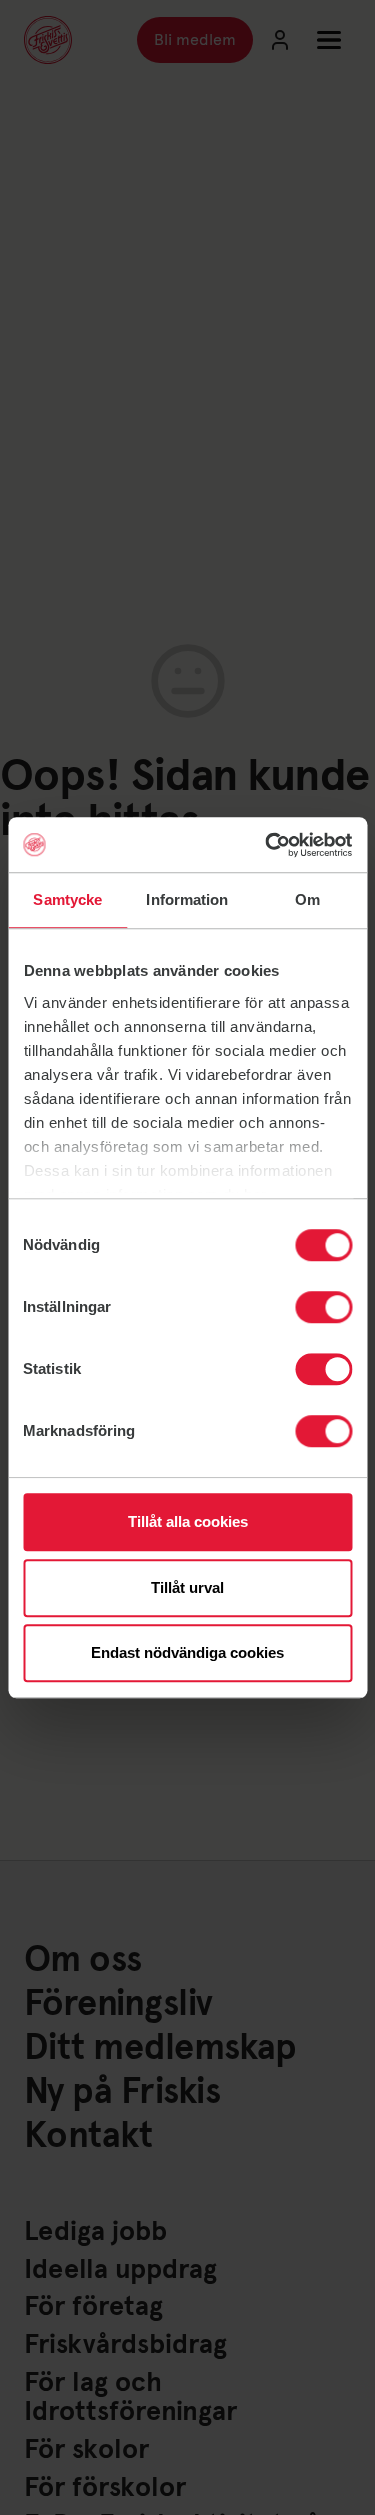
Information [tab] (187, 899)
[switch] (323, 1307)
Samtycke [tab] (67, 899)
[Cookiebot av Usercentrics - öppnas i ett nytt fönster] (267, 845)
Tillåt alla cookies (188, 1521)
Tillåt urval (187, 1587)
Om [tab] (307, 899)
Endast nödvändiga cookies (187, 1652)
